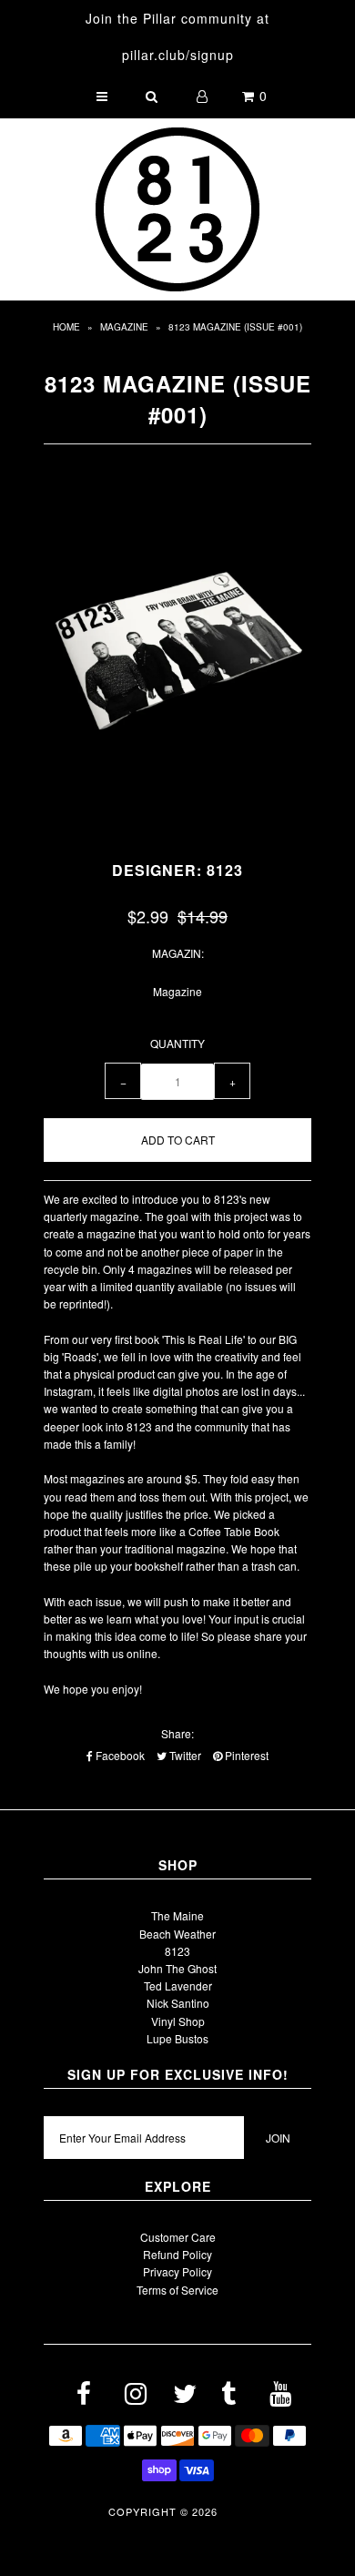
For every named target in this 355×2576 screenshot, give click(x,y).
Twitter (184, 1755)
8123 (177, 1951)
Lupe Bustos (177, 2038)
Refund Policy (177, 2254)
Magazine (124, 327)
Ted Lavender (178, 1985)
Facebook (119, 1755)
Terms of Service (177, 2290)
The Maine (177, 1915)
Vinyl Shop (178, 2021)
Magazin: (178, 953)
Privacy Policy (177, 2271)
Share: (177, 1733)
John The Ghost (177, 1968)
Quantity (177, 1043)
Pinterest (245, 1755)
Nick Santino (178, 2003)
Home (66, 327)
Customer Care (178, 2237)
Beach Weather (177, 1934)
